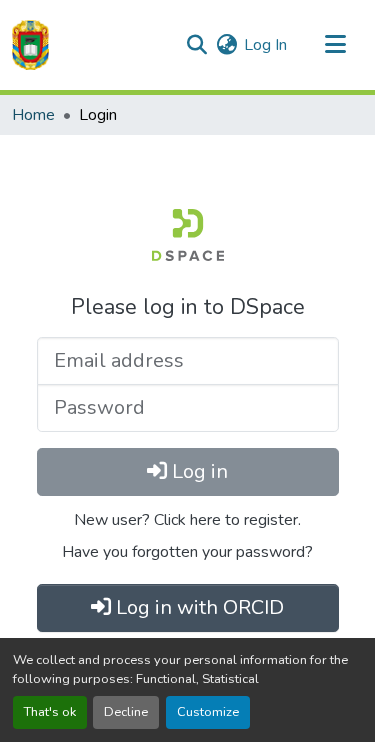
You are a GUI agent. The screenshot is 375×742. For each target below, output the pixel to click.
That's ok (50, 712)
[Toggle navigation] (335, 45)
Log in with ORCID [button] (197, 607)
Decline (126, 712)
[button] (30, 45)
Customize (208, 712)
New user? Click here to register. (187, 520)
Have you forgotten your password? (187, 552)
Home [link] (33, 115)
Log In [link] (265, 45)
